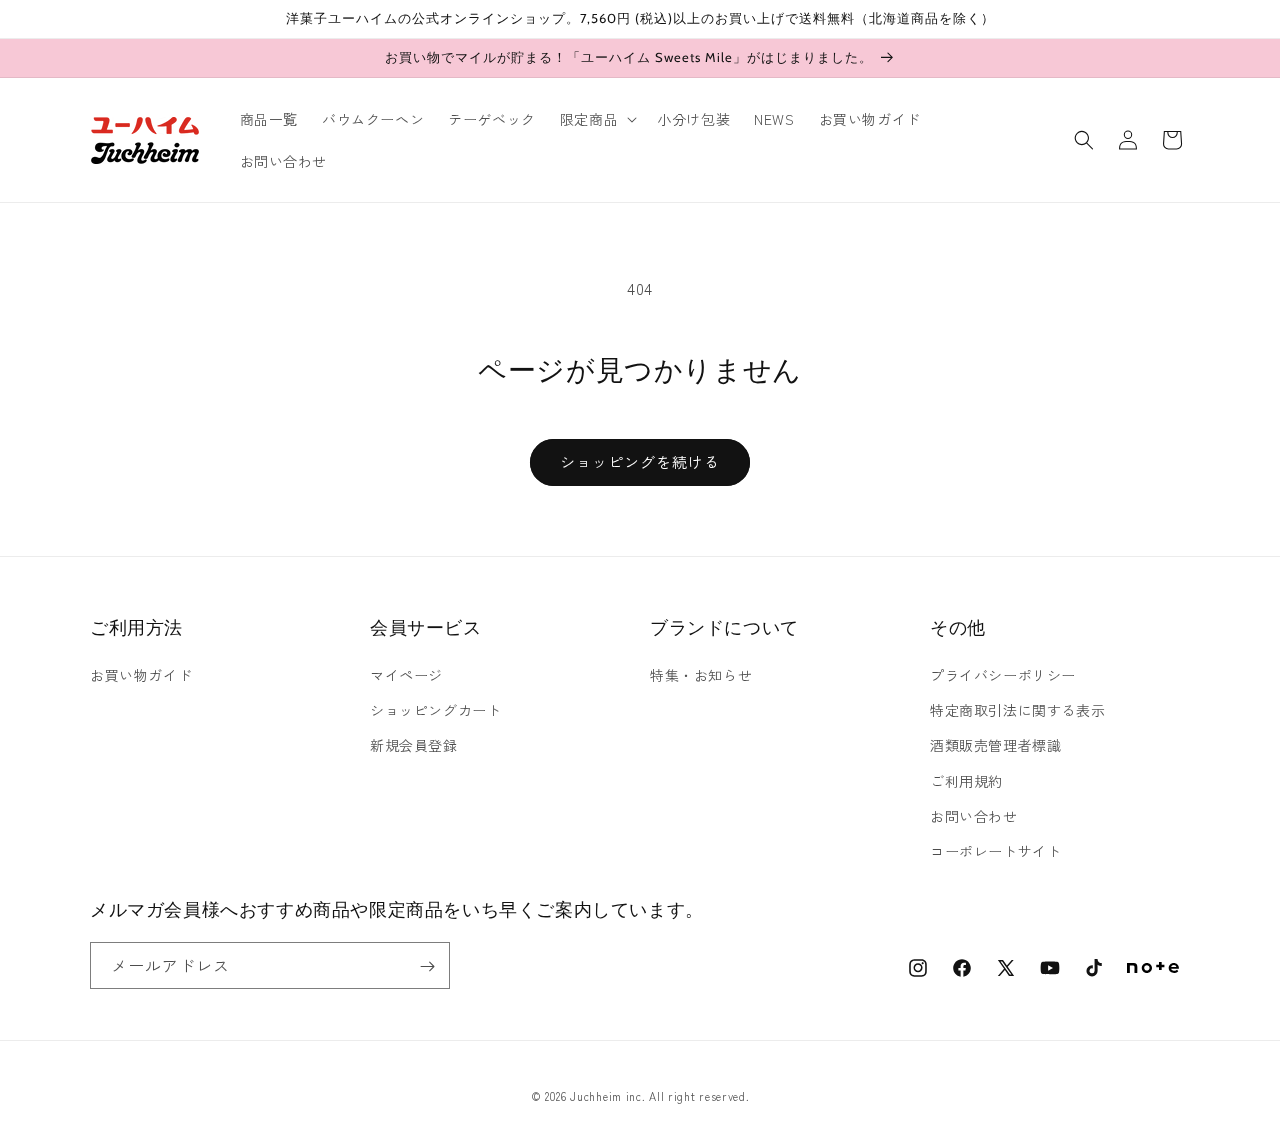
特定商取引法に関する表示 (1017, 710)
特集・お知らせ (701, 675)
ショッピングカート (435, 710)
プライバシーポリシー (1003, 675)
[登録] (427, 966)
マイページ (406, 675)
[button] (596, 119)
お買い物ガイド (141, 675)
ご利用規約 (966, 781)
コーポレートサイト (995, 851)
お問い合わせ (974, 816)
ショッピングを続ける (640, 461)
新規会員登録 (414, 745)
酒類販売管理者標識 (995, 745)
